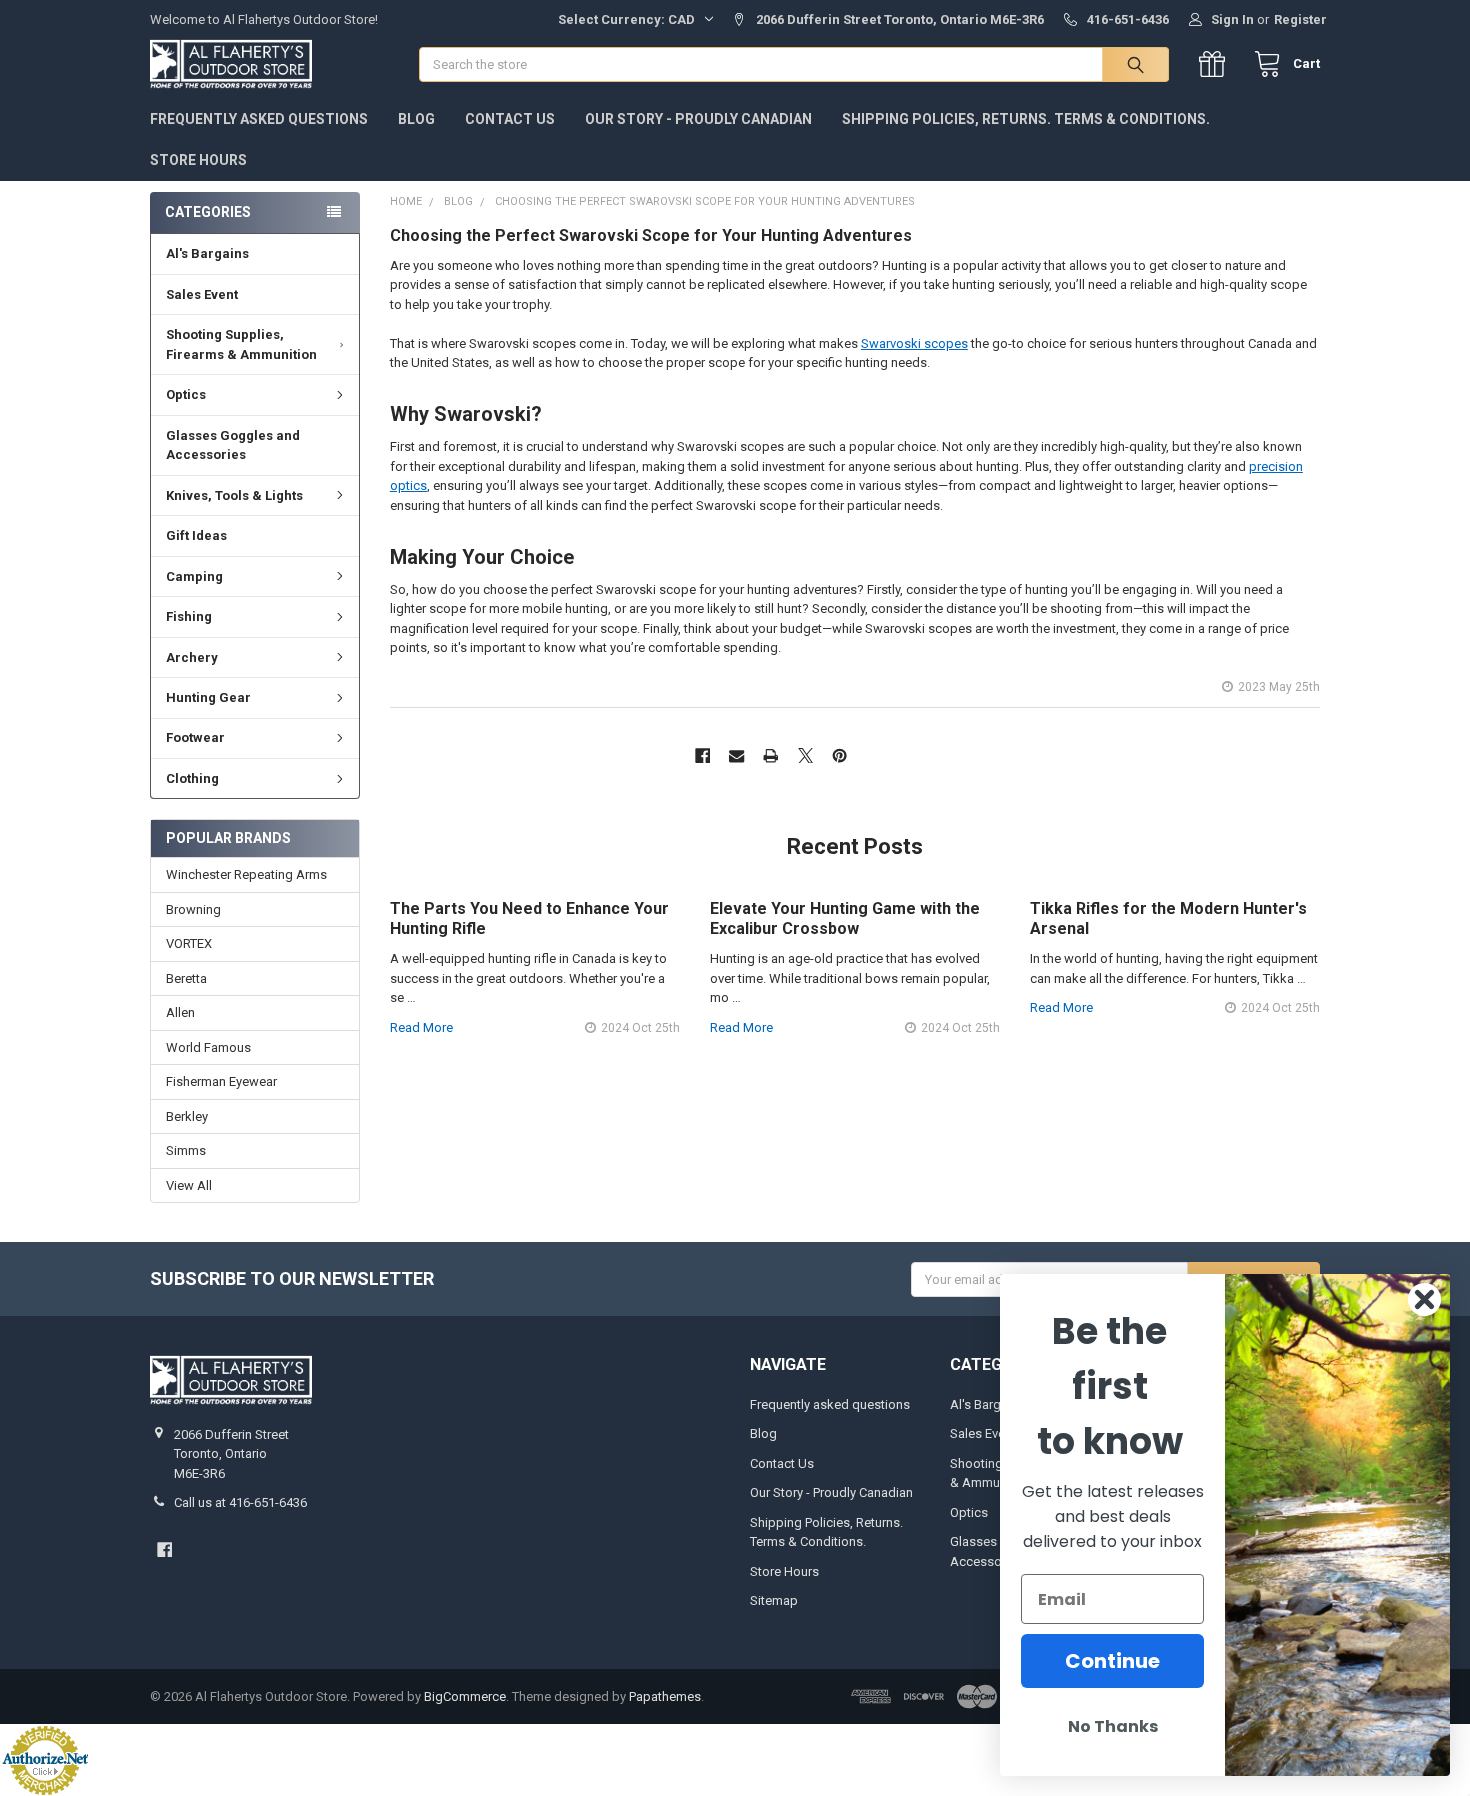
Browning (193, 909)
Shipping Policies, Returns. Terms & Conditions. (1026, 119)
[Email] (736, 755)
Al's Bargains (207, 253)
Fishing (189, 616)
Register (1300, 19)
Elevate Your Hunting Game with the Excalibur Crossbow (845, 918)
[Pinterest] (839, 755)
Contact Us (510, 119)
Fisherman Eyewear (221, 1081)
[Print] (771, 755)
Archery (192, 657)
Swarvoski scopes (914, 343)
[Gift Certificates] (1216, 64)
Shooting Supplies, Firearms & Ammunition (241, 344)
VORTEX (189, 943)
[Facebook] (702, 755)
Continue (1112, 1661)
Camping (194, 576)
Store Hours (198, 160)
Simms (186, 1150)
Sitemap (774, 1600)
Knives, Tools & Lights (234, 495)
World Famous (208, 1047)
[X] (805, 755)
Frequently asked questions (259, 119)
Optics (186, 394)
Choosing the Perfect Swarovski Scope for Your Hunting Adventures (651, 235)
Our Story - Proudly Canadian (698, 119)
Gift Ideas (196, 535)
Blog (416, 119)
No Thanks (1113, 1726)
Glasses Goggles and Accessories (233, 445)
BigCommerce (465, 1696)
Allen (180, 1012)
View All (189, 1185)
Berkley (187, 1116)
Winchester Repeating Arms (246, 874)
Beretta (186, 978)
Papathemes (665, 1696)
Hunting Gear (208, 697)
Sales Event (202, 294)
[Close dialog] (1424, 1299)
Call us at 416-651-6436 (240, 1502)
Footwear (195, 737)
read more (421, 1027)
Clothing (192, 778)
